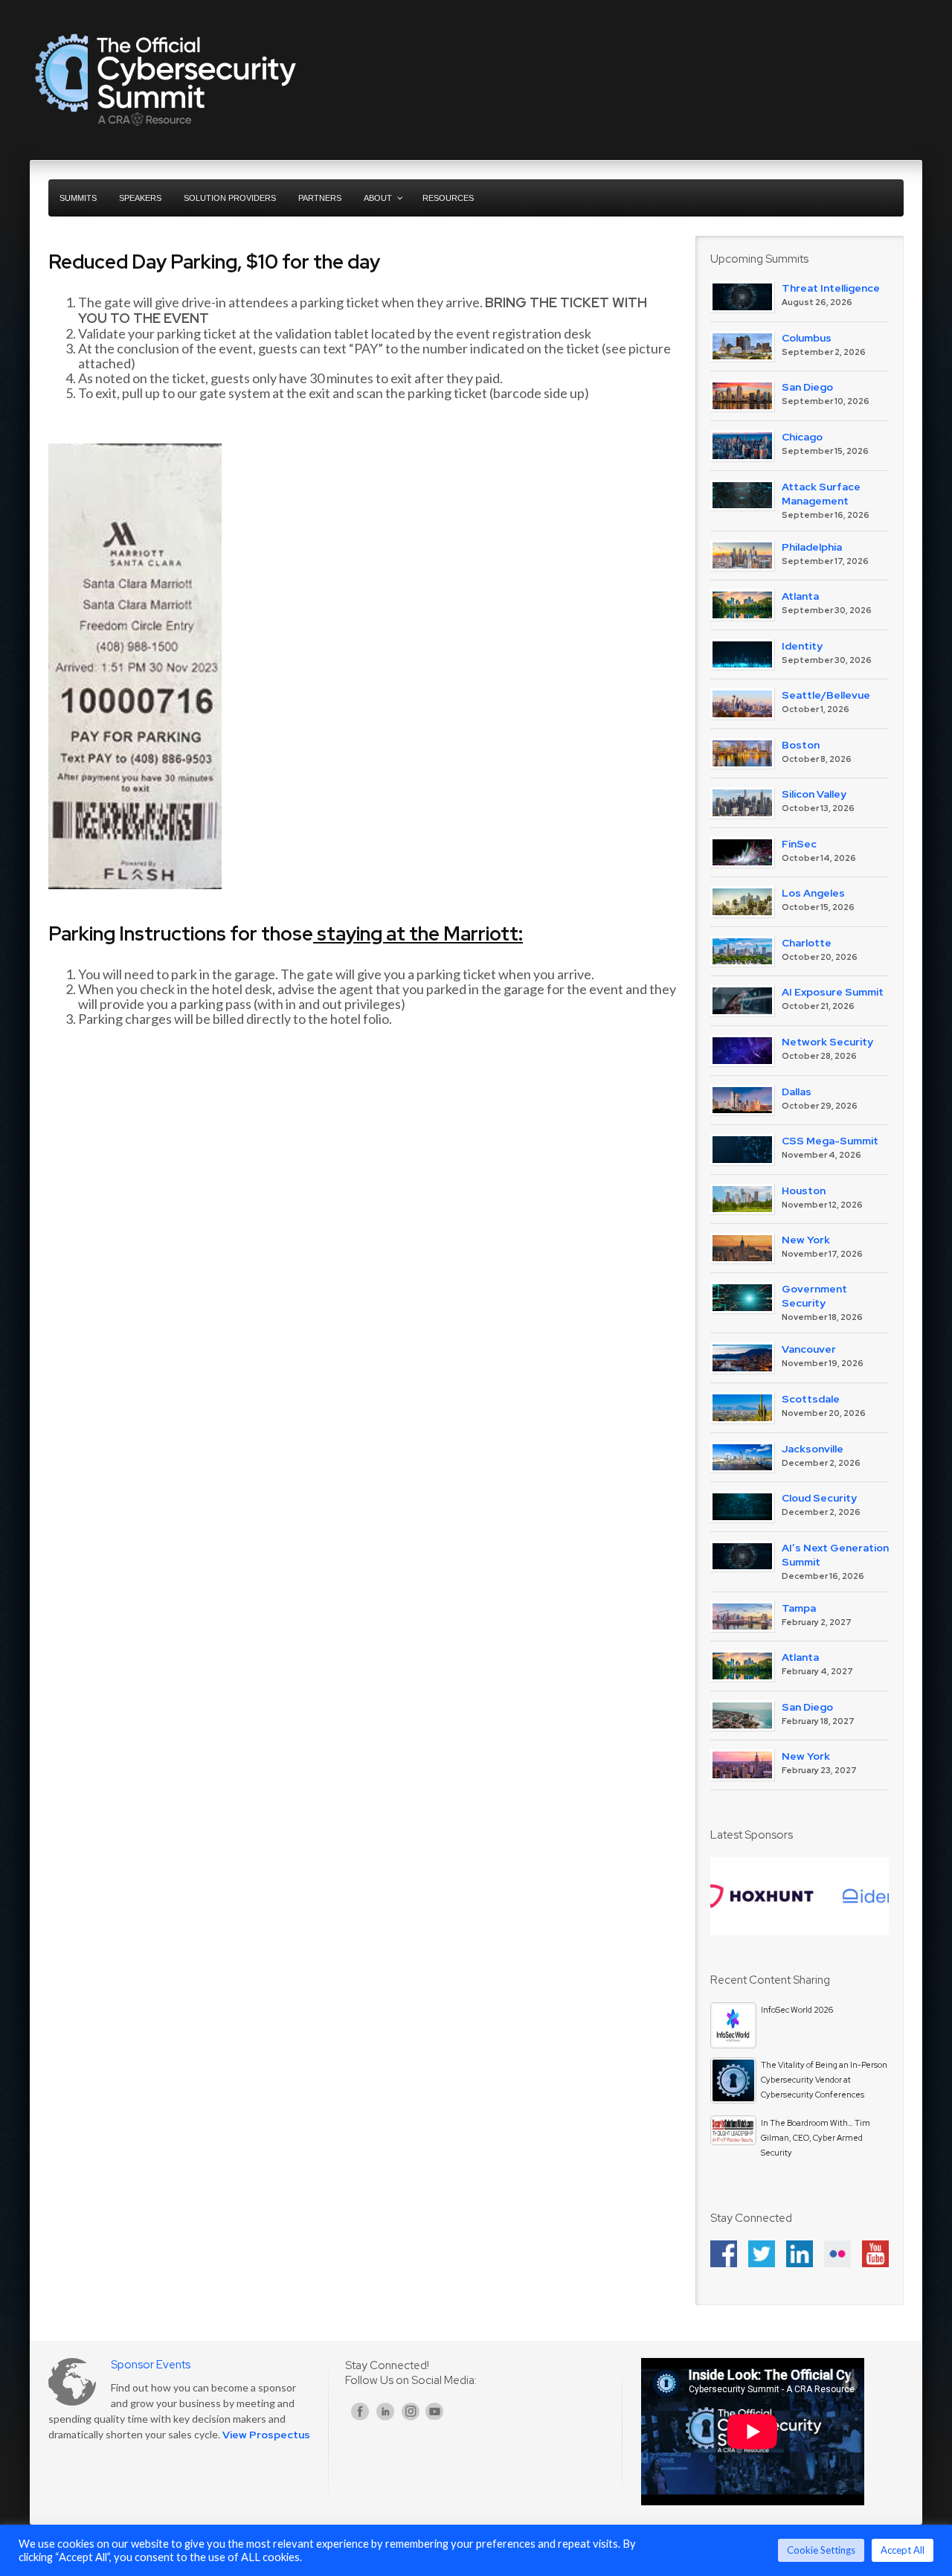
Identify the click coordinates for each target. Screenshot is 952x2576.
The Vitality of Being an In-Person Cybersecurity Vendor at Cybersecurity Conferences (824, 2080)
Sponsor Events (151, 2365)
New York (806, 1240)
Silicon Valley (814, 794)
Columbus (807, 338)
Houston (804, 1191)
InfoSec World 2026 (797, 2010)
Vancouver (809, 1349)
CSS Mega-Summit (830, 1141)
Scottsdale (811, 1399)
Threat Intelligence (831, 288)
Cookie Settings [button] (821, 2550)
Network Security (827, 1042)
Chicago (802, 437)
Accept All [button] (903, 2550)
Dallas (797, 1092)
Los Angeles (813, 893)
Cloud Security (819, 1498)
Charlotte (807, 943)
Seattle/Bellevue (826, 695)
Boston (801, 745)
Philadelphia (812, 547)
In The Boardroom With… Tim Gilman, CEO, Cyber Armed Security (816, 2138)
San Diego (807, 387)
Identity (802, 646)
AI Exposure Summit (833, 992)
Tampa (799, 1608)
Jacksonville (813, 1449)
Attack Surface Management (821, 494)
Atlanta (800, 596)
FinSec (799, 844)
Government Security (814, 1296)
